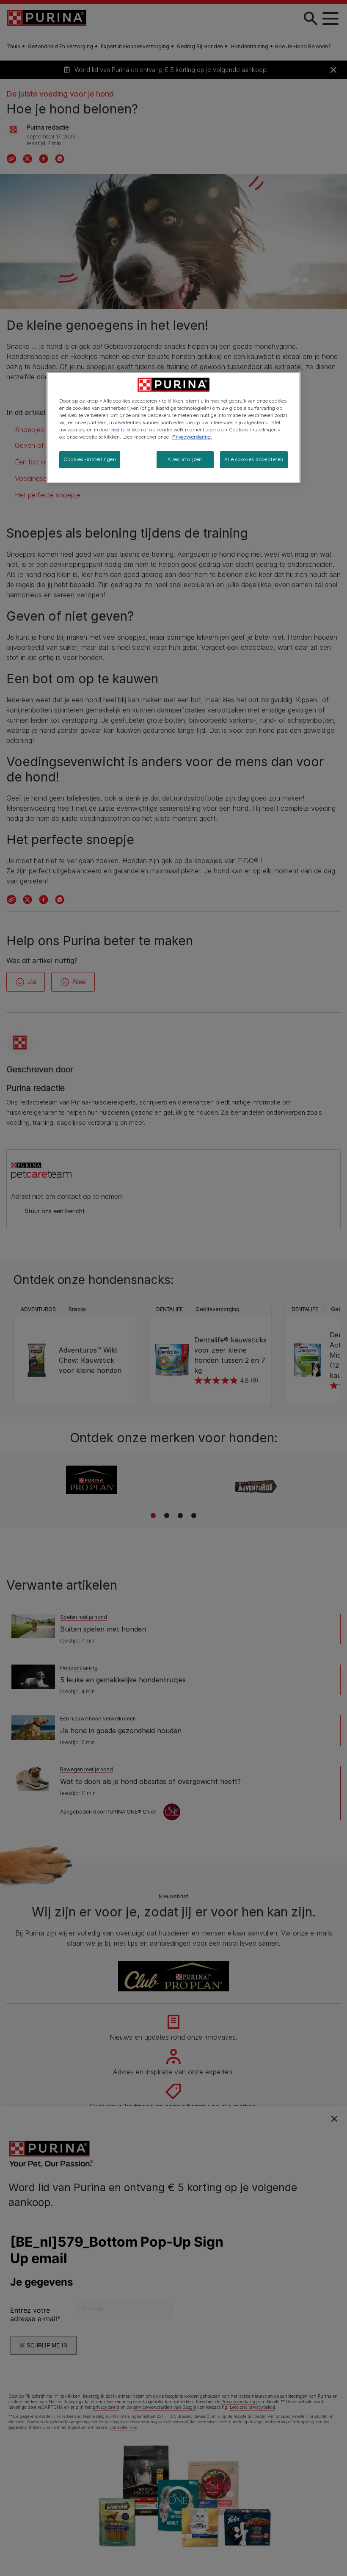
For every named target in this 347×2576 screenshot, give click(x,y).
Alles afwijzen (185, 459)
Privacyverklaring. (192, 437)
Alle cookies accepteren (254, 459)
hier (116, 430)
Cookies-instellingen (90, 459)
